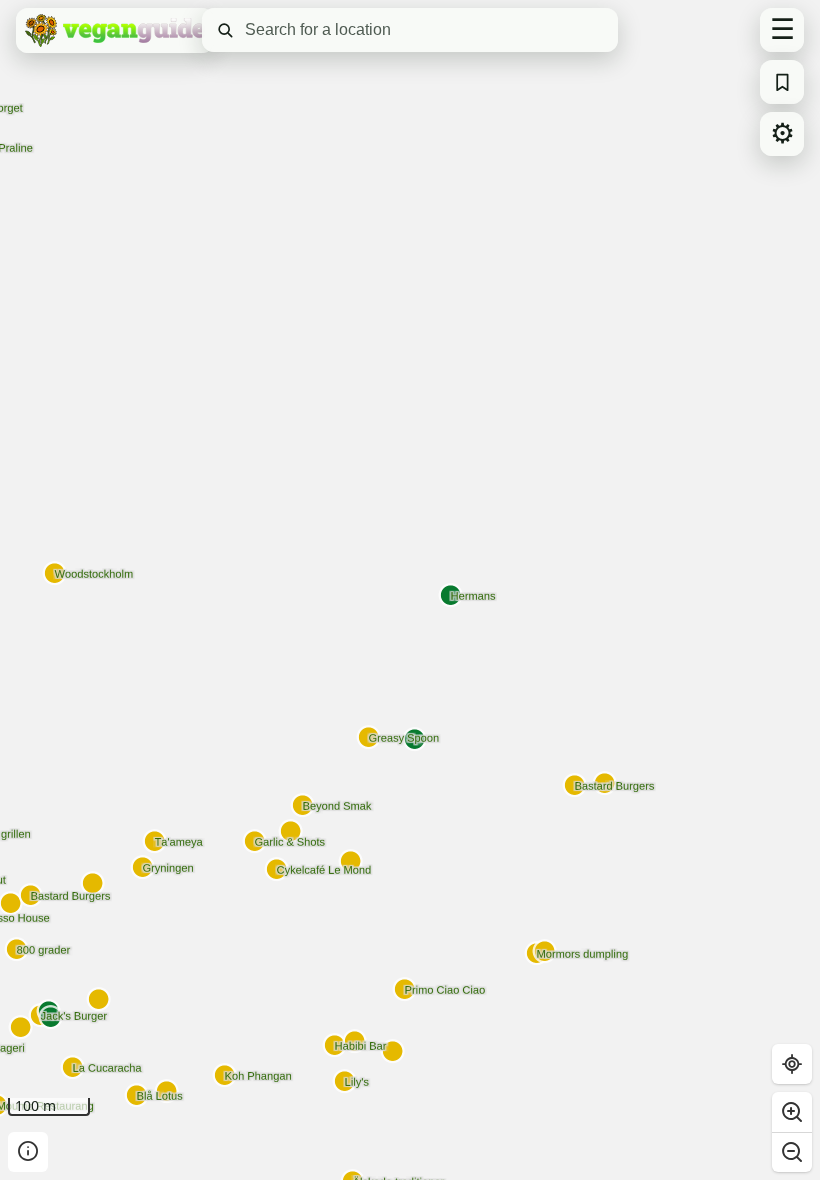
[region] (410, 590)
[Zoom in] (792, 1112)
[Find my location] (792, 1064)
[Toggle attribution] (28, 1152)
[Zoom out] (792, 1152)
